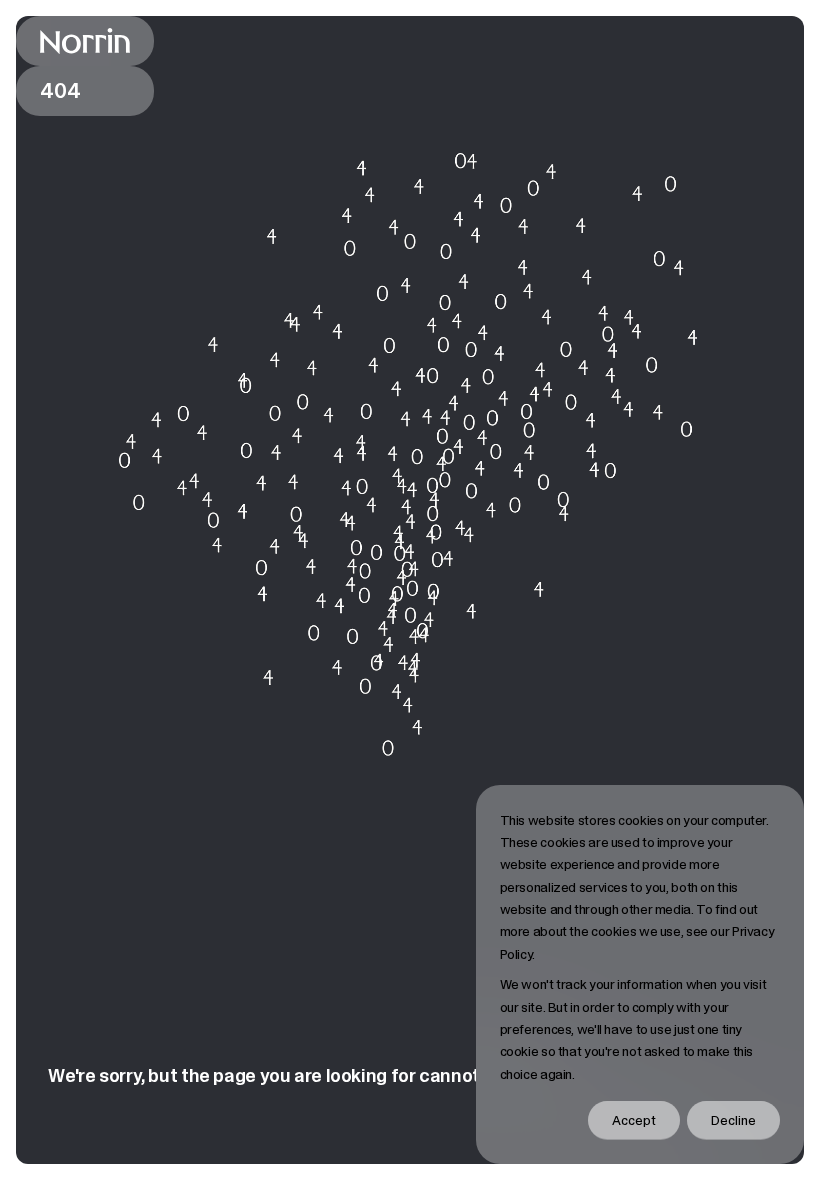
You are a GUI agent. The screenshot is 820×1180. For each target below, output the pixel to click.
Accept (634, 1120)
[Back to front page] (85, 41)
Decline (733, 1120)
